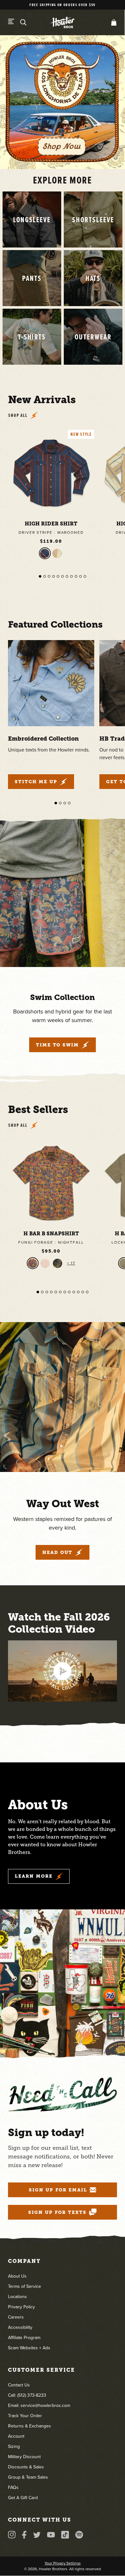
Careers (16, 2317)
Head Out (57, 1552)
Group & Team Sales (28, 2477)
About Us (17, 2276)
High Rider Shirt (51, 524)
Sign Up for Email (58, 2190)
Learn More (34, 1876)
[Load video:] (63, 1671)
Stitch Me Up (36, 782)
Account (16, 2436)
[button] (113, 22)
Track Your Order (25, 2416)
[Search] (23, 22)
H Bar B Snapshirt (51, 1234)
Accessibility (20, 2327)
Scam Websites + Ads (29, 2348)
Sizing (14, 2446)
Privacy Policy (21, 2307)
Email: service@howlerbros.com (39, 2405)
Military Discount (24, 2457)
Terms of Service (25, 2286)
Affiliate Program (24, 2338)
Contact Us (19, 2385)
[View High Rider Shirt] (51, 473)
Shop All (18, 415)
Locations (17, 2297)
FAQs (13, 2487)
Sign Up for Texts (57, 2212)
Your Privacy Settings (63, 2563)
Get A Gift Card (23, 2498)
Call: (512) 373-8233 (27, 2395)
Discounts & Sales (26, 2467)
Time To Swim (58, 1045)
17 (72, 1263)
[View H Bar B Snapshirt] (51, 1183)
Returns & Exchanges (29, 2426)
